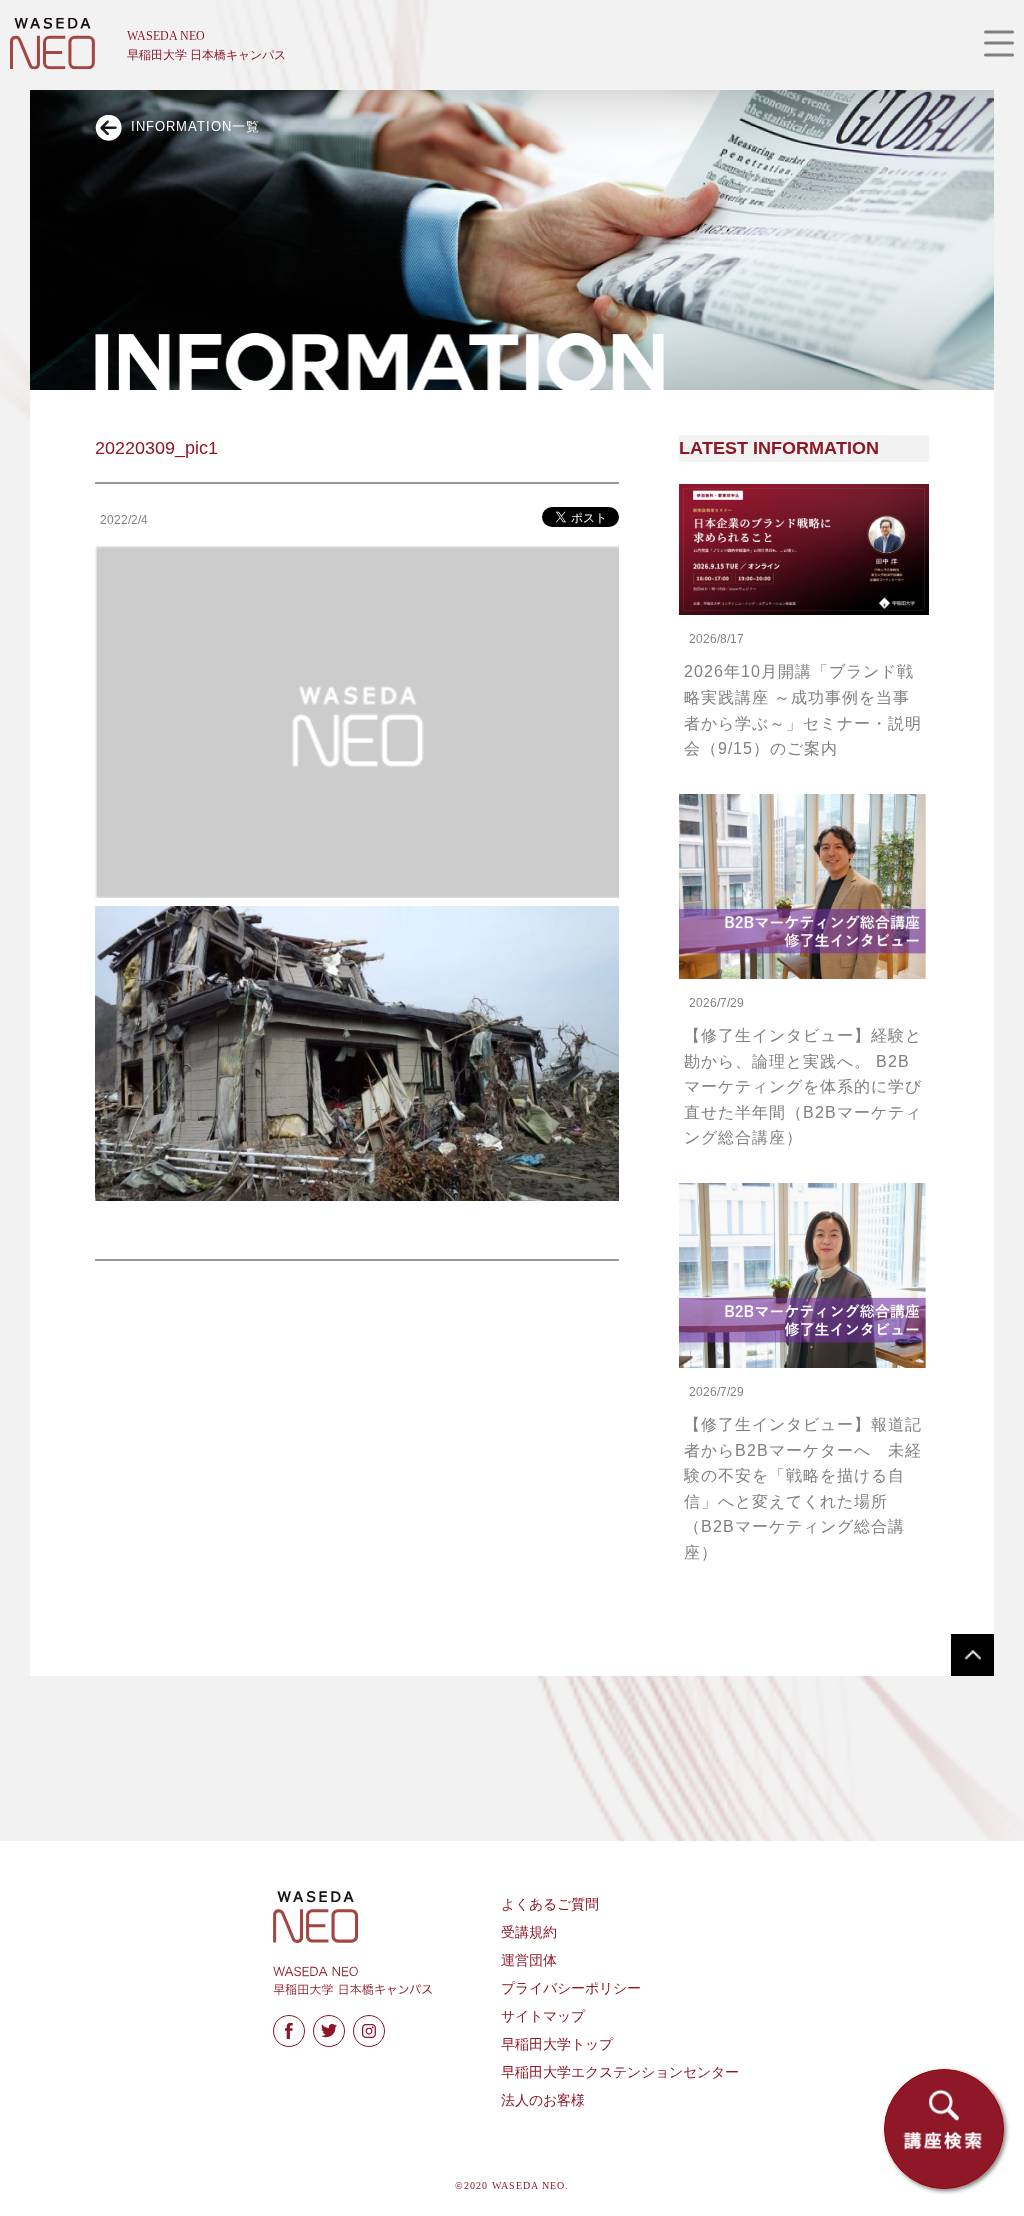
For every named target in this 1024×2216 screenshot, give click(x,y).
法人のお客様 (543, 2100)
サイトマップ (543, 2016)
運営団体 (529, 1960)
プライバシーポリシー (571, 1988)
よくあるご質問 (550, 1904)
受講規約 (529, 1932)
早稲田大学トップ (557, 2044)
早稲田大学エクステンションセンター (620, 2072)
